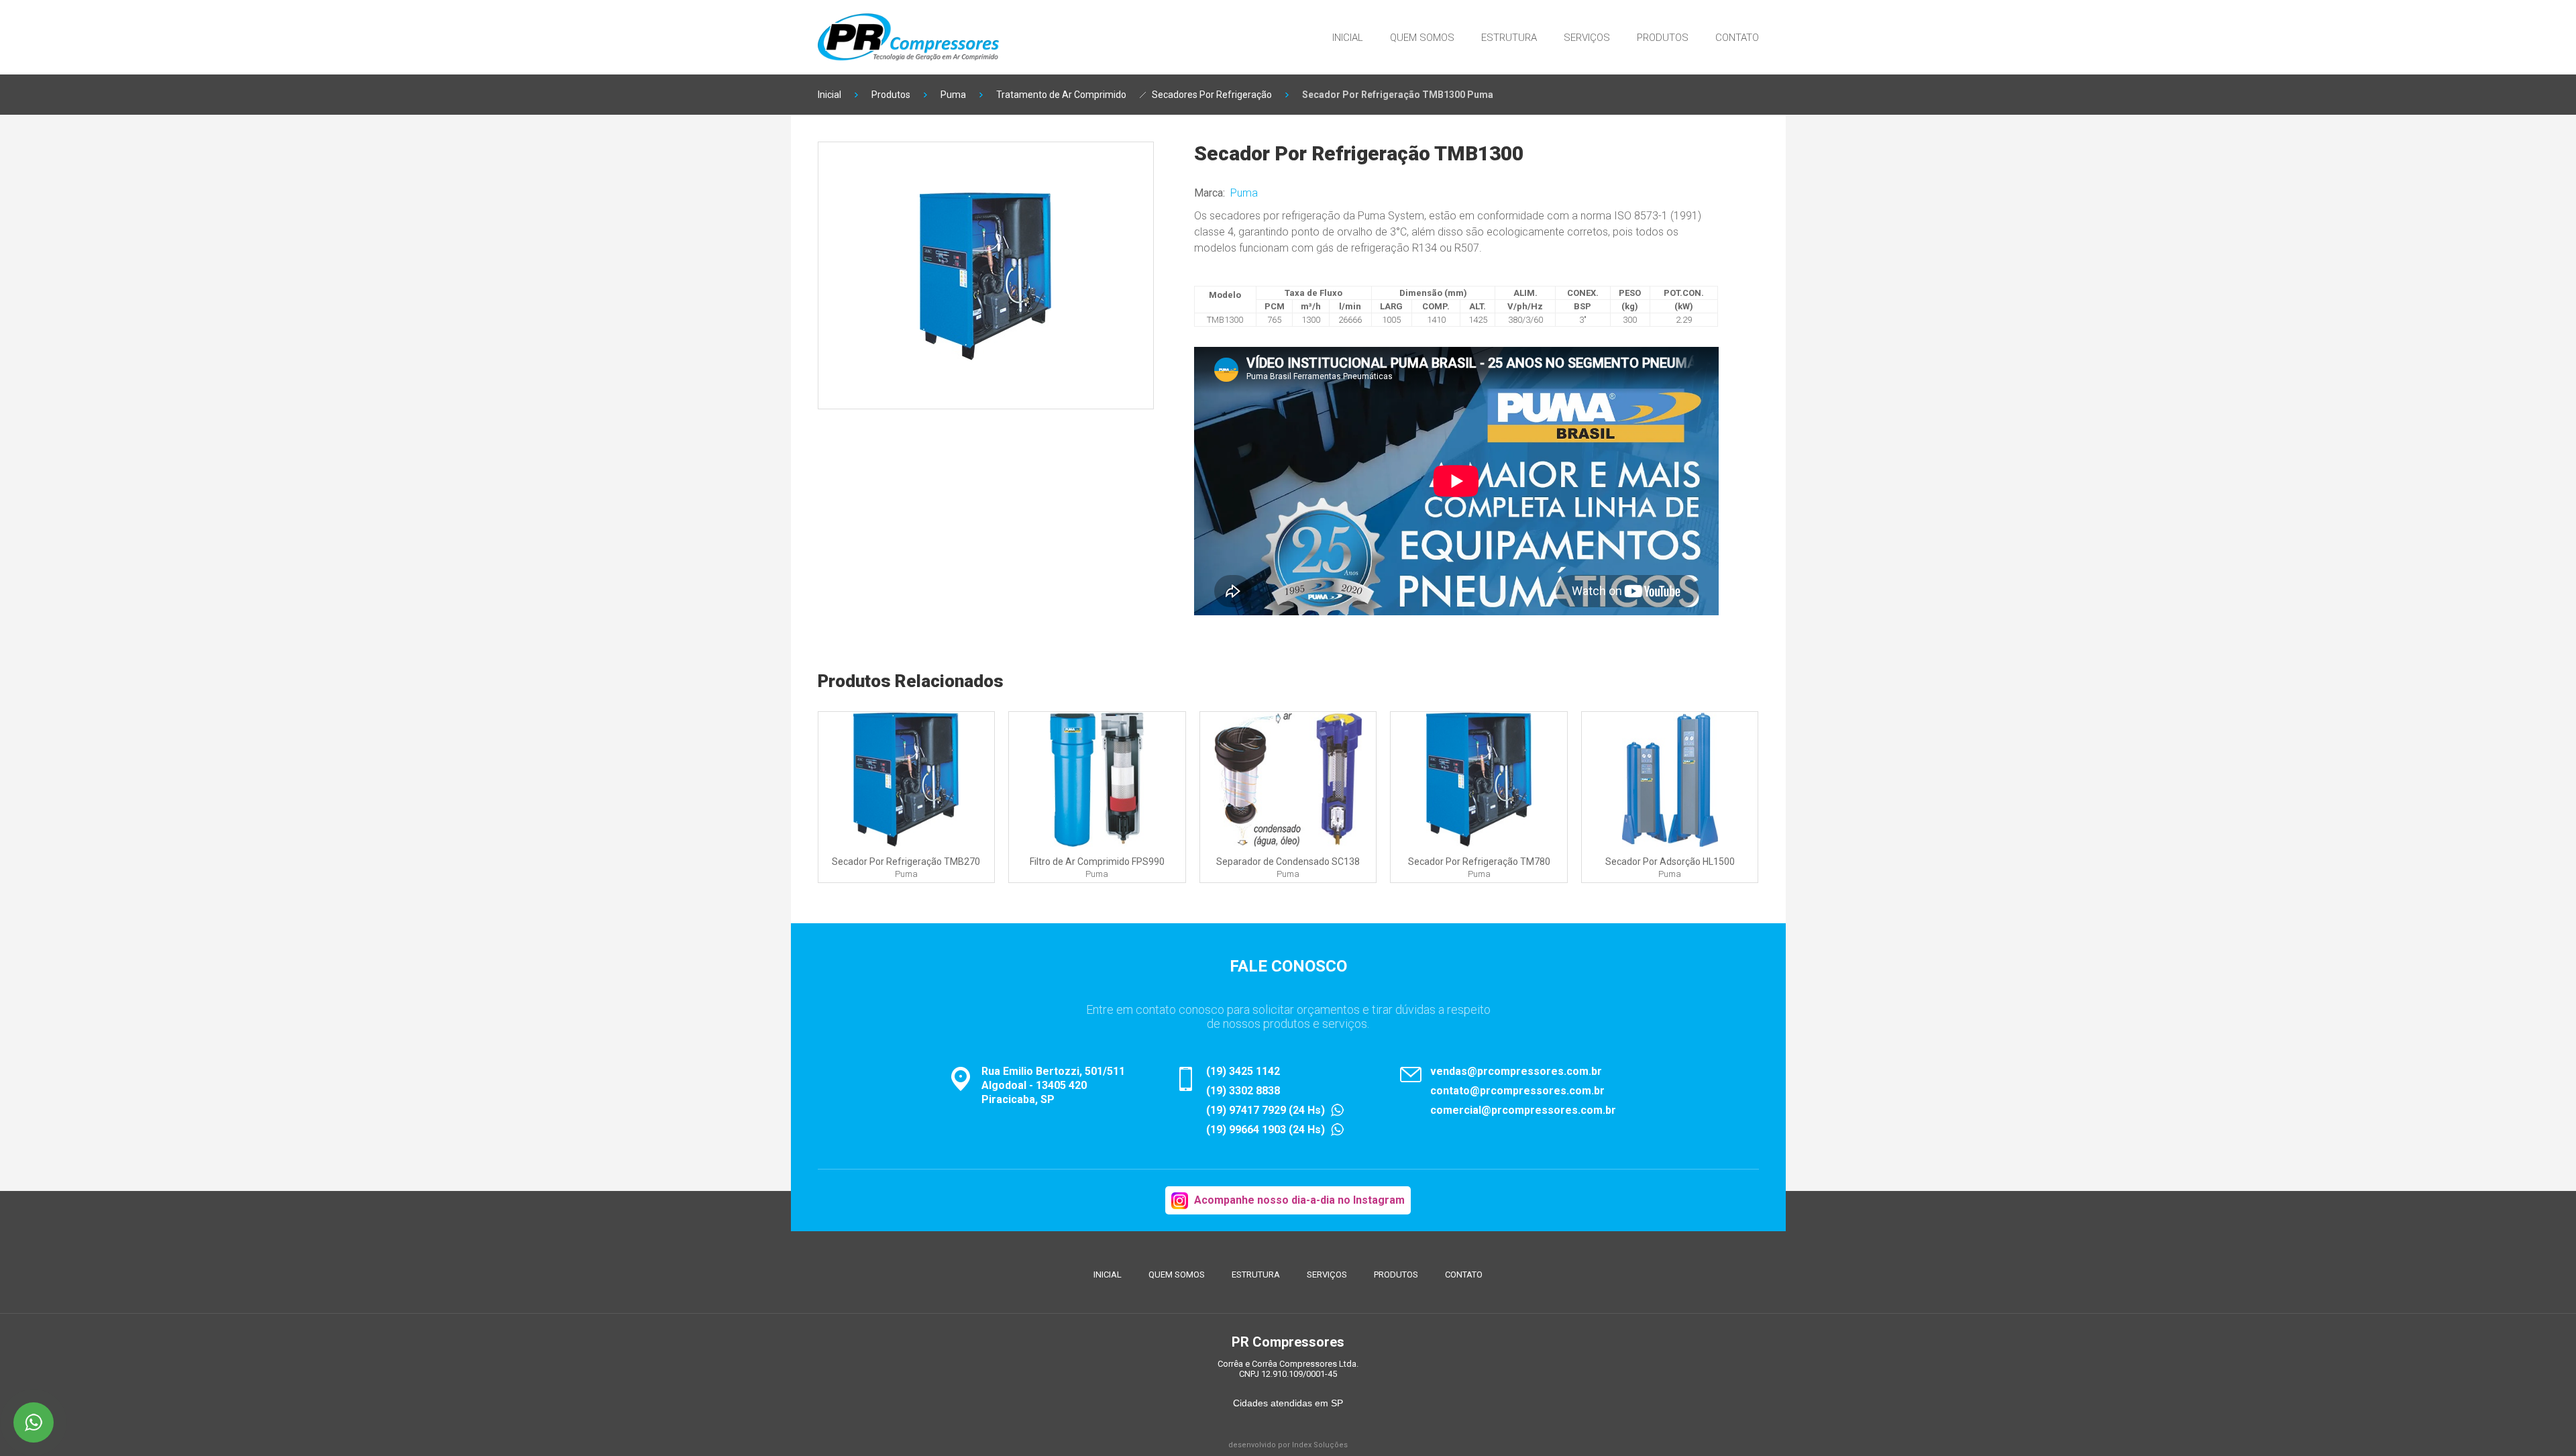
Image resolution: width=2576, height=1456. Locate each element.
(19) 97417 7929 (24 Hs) (1266, 1110)
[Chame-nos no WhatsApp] (34, 1422)
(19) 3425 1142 (1243, 1071)
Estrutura (1509, 38)
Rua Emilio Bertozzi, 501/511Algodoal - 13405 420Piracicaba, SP (1053, 1085)
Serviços (1587, 38)
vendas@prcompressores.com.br (1516, 1071)
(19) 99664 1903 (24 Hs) (1266, 1130)
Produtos (1663, 38)
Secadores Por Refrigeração (1212, 95)
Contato (1737, 38)
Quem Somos (1422, 38)
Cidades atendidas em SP (1288, 1403)
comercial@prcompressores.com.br (1523, 1110)
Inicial (1348, 38)
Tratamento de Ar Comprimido (1061, 95)
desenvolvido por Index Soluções (1288, 1445)
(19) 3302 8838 (1243, 1091)
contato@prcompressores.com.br (1517, 1091)
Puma (953, 95)
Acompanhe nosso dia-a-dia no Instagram (1299, 1200)
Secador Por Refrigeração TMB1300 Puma (1398, 95)
